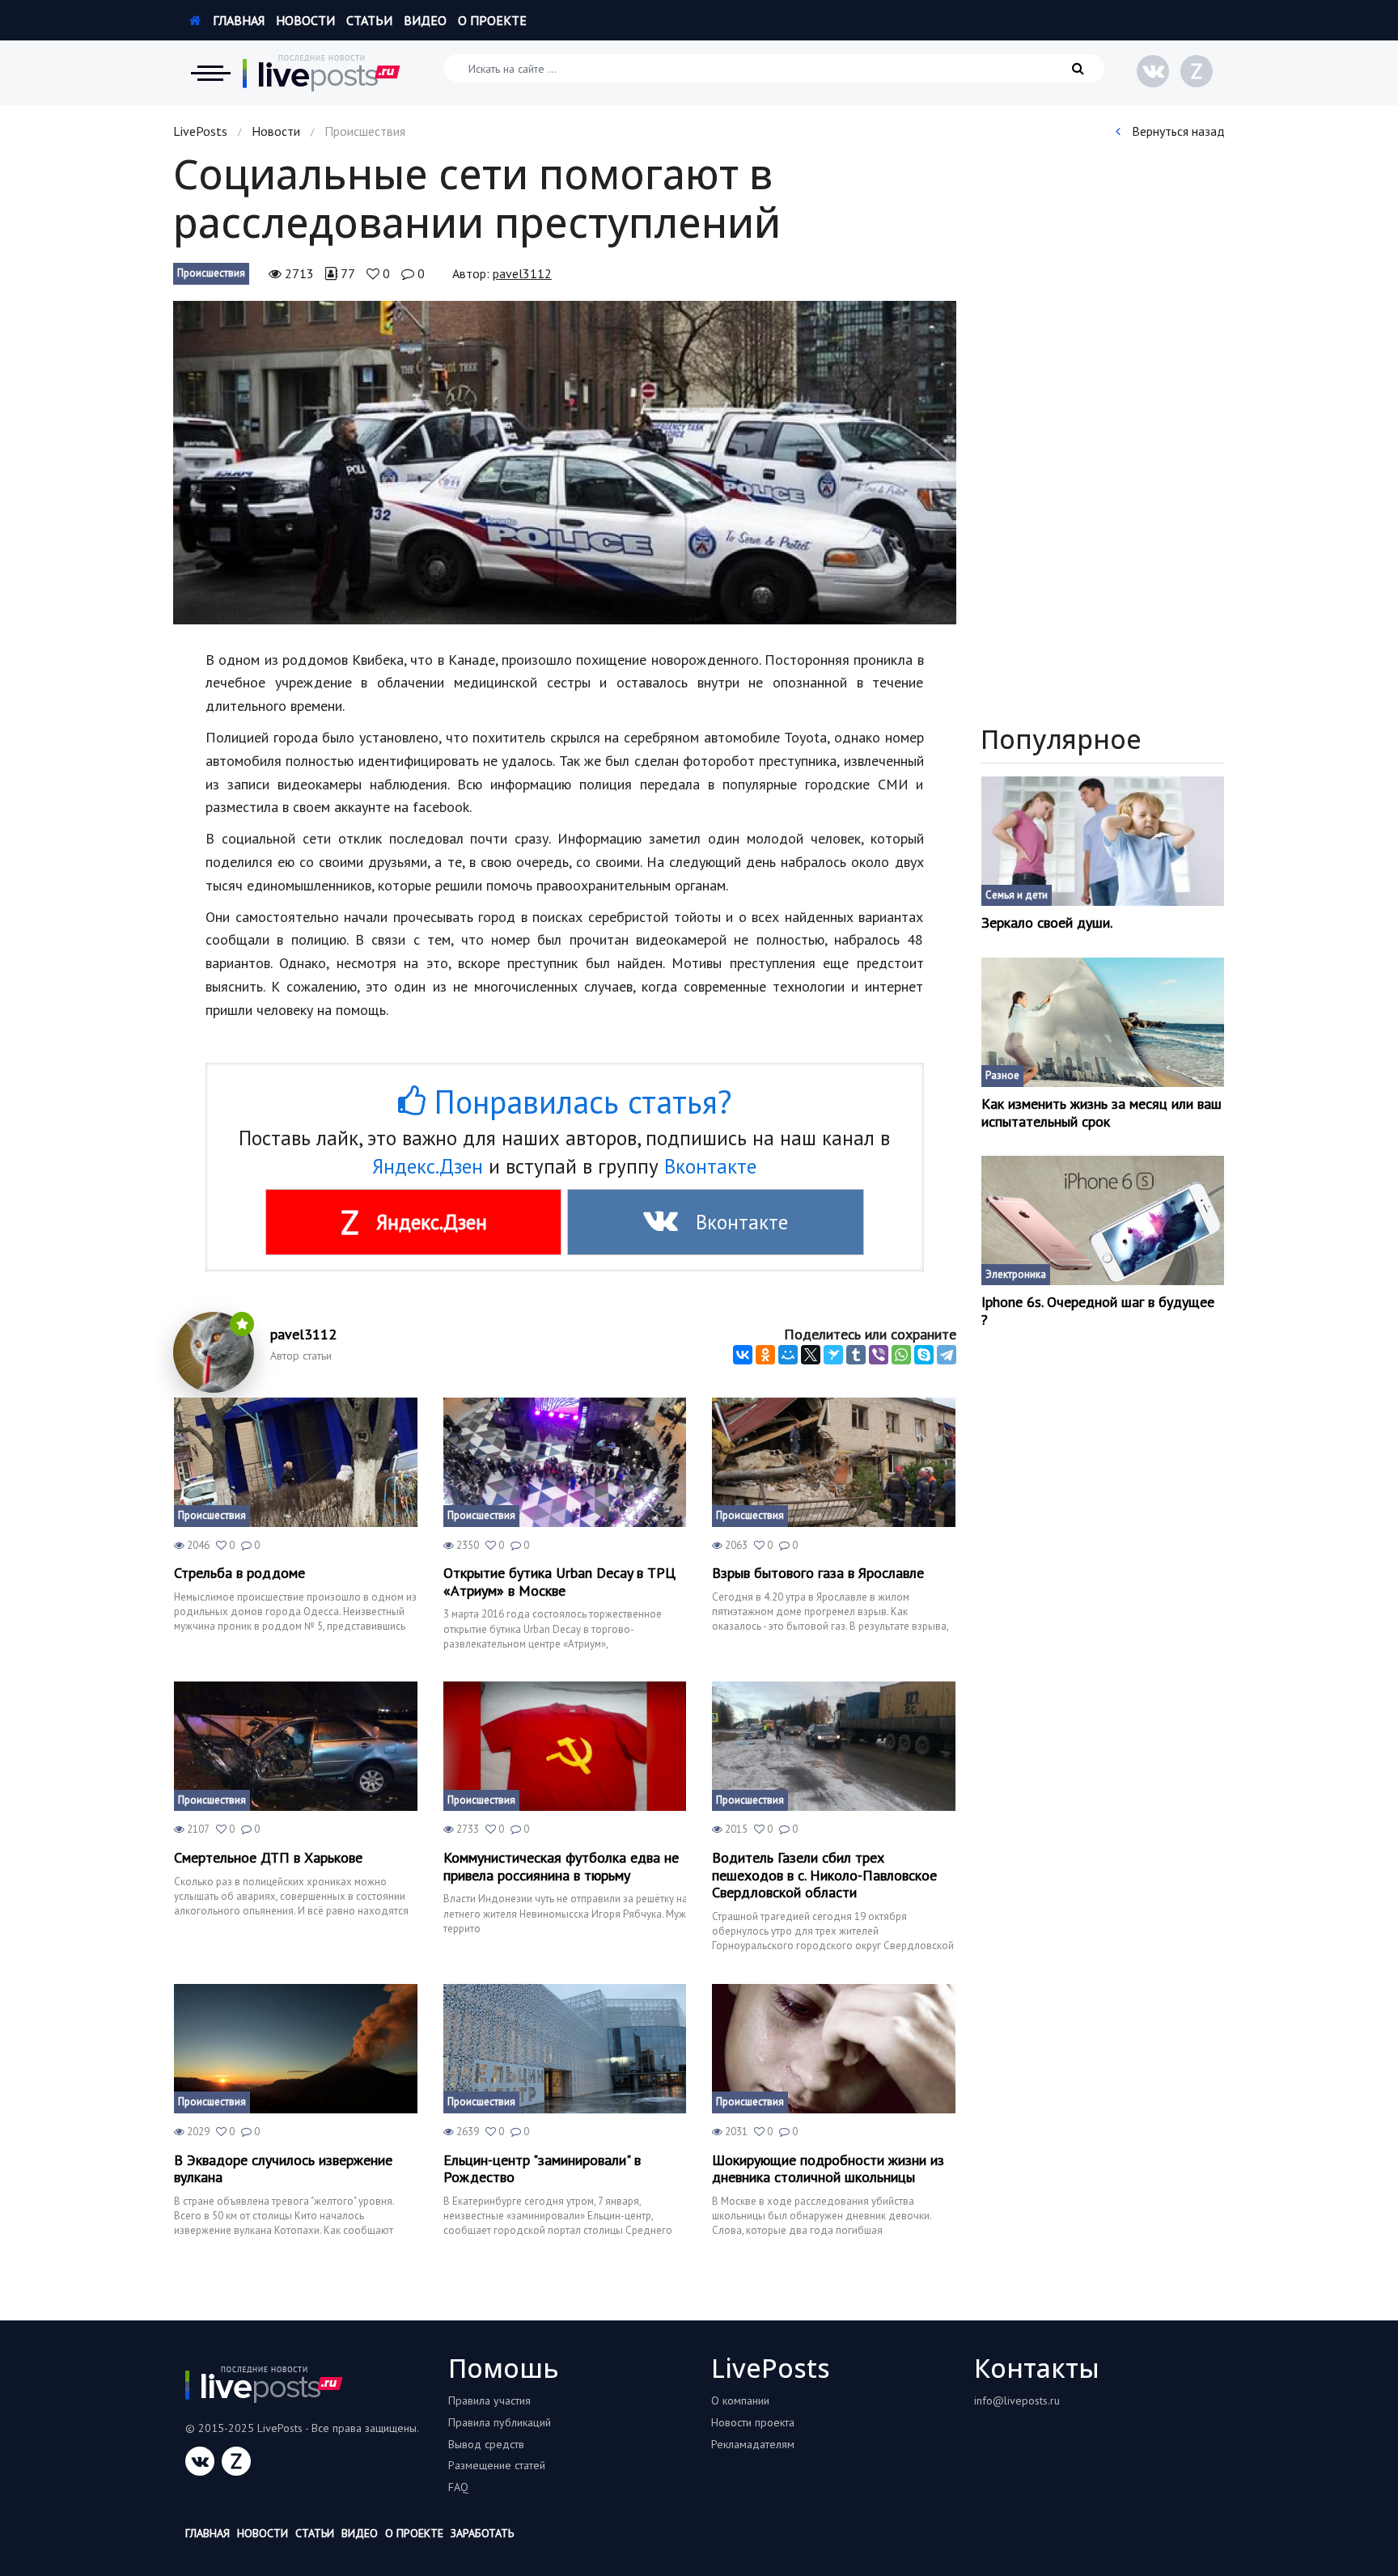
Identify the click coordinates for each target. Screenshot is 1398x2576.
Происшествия (211, 273)
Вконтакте (710, 1166)
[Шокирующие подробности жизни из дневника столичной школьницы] (834, 2049)
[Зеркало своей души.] (1103, 841)
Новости (305, 20)
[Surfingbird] (833, 1355)
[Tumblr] (856, 1355)
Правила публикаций (500, 2422)
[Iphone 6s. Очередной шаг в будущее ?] (1103, 1220)
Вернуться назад (1177, 131)
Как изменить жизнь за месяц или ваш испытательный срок (1101, 1112)
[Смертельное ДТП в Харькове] (296, 1746)
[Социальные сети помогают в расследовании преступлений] (565, 463)
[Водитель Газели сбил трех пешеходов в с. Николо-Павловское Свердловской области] (834, 1746)
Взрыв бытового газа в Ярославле (818, 1573)
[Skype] (924, 1355)
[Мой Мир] (788, 1355)
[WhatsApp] (901, 1355)
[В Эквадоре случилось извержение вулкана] (296, 2049)
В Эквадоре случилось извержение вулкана (283, 2169)
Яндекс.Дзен (428, 1166)
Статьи (369, 20)
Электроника (1016, 1274)
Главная (237, 20)
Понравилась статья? (578, 1102)
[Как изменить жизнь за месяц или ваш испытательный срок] (1103, 1022)
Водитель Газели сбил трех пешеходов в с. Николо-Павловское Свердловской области (824, 1875)
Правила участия (489, 2400)
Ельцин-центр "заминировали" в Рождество (542, 2169)
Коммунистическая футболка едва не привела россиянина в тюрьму (561, 1866)
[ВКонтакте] (743, 1355)
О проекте (492, 20)
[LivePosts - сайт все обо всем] (322, 73)
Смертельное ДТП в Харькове (268, 1858)
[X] (811, 1355)
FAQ (458, 2487)
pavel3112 (522, 273)
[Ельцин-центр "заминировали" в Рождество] (565, 2049)
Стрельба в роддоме (239, 1573)
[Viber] (879, 1355)
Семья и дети (1017, 895)
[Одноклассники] (765, 1355)
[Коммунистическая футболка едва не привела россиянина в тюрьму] (565, 1746)
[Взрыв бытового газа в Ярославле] (834, 1462)
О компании (740, 2400)
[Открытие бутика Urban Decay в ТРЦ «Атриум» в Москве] (565, 1462)
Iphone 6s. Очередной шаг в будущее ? (1098, 1311)
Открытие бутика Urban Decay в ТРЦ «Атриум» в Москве (559, 1582)
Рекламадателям (753, 2444)
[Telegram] (947, 1355)
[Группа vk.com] (1153, 71)
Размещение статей (497, 2465)
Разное (1002, 1075)
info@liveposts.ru (1017, 2400)
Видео (425, 20)
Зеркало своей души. (1047, 923)
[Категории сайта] (210, 73)
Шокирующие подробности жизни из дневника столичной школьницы (828, 2169)
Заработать (482, 2533)
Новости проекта (753, 2422)
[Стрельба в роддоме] (296, 1462)
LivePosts (200, 131)
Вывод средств (486, 2444)
